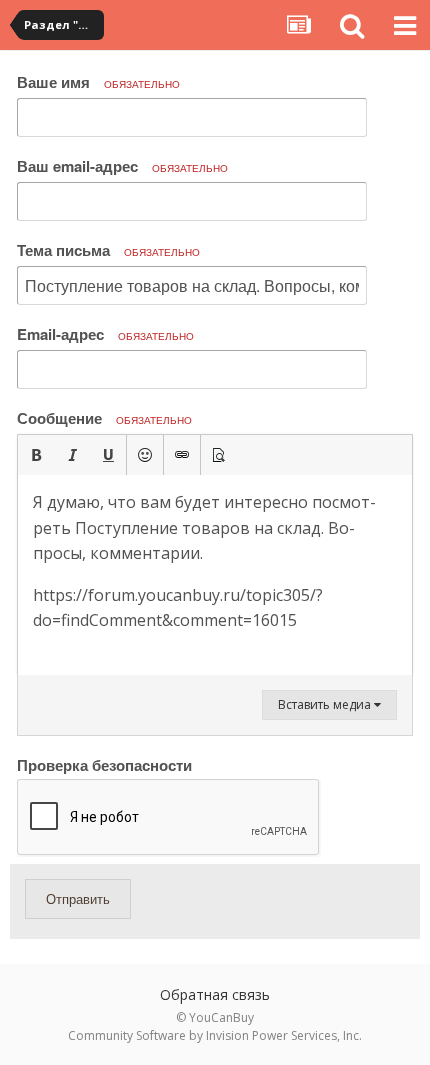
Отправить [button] (78, 898)
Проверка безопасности (104, 764)
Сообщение (104, 418)
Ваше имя (98, 82)
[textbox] (215, 575)
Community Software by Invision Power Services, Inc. (215, 1035)
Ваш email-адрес (122, 166)
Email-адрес (105, 334)
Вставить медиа (326, 704)
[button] (36, 455)
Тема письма (108, 250)
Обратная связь (215, 994)
